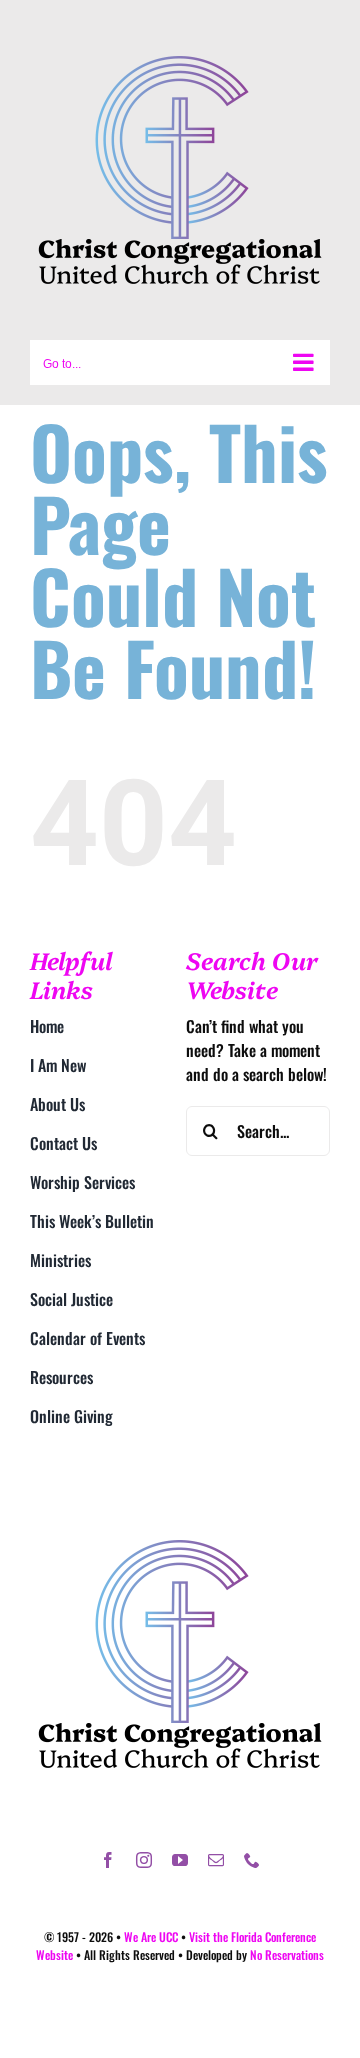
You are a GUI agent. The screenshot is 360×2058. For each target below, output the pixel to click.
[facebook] (108, 1860)
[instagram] (144, 1860)
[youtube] (180, 1860)
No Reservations (287, 1954)
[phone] (252, 1860)
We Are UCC (151, 1936)
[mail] (216, 1860)
